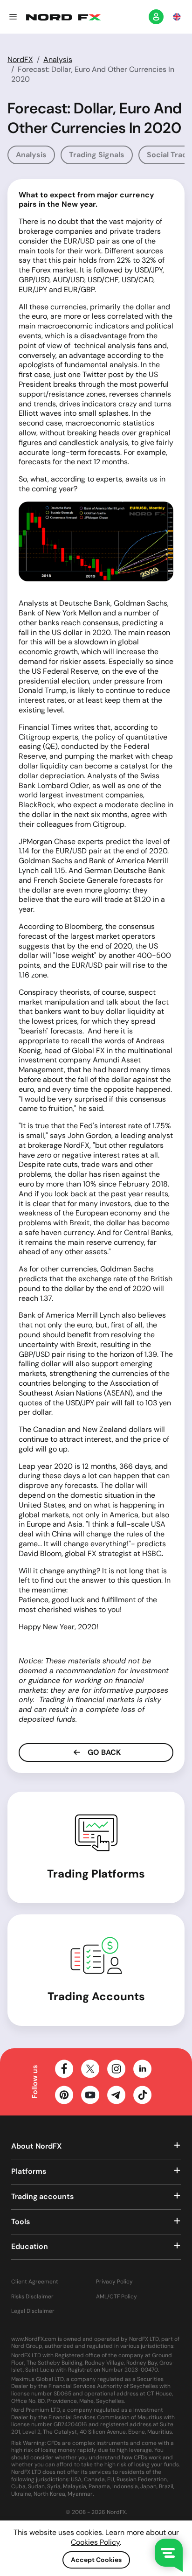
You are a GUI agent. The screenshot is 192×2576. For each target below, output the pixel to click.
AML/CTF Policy (117, 2297)
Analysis (58, 59)
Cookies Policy (95, 2542)
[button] (13, 17)
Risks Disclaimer (32, 2297)
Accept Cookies (96, 2560)
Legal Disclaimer (33, 2311)
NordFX (20, 59)
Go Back (103, 1752)
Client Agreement (35, 2282)
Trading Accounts (96, 1996)
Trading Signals (97, 155)
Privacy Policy (114, 2282)
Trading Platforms (96, 1874)
